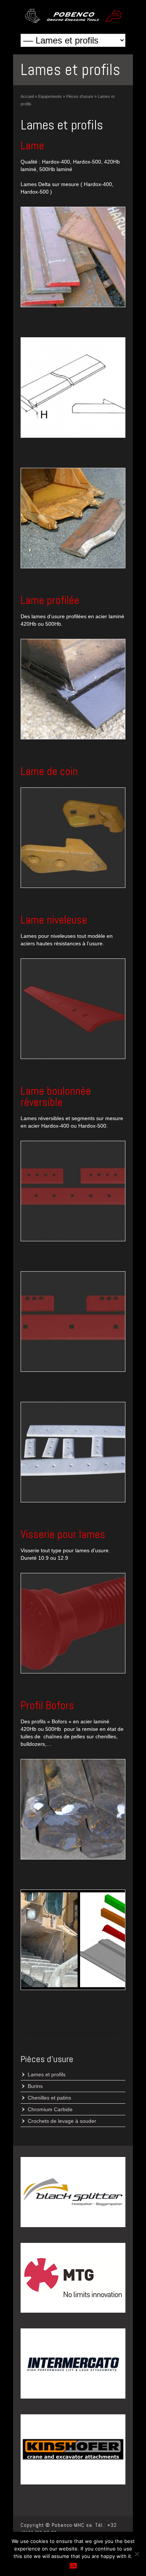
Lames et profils (47, 2074)
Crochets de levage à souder (62, 2121)
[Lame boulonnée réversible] (73, 1191)
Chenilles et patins (49, 2098)
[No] (137, 2554)
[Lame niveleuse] (73, 1009)
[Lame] (73, 257)
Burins (35, 2086)
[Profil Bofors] (73, 1809)
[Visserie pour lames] (73, 1623)
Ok (73, 2566)
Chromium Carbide (50, 2109)
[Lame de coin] (73, 838)
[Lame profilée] (73, 689)
